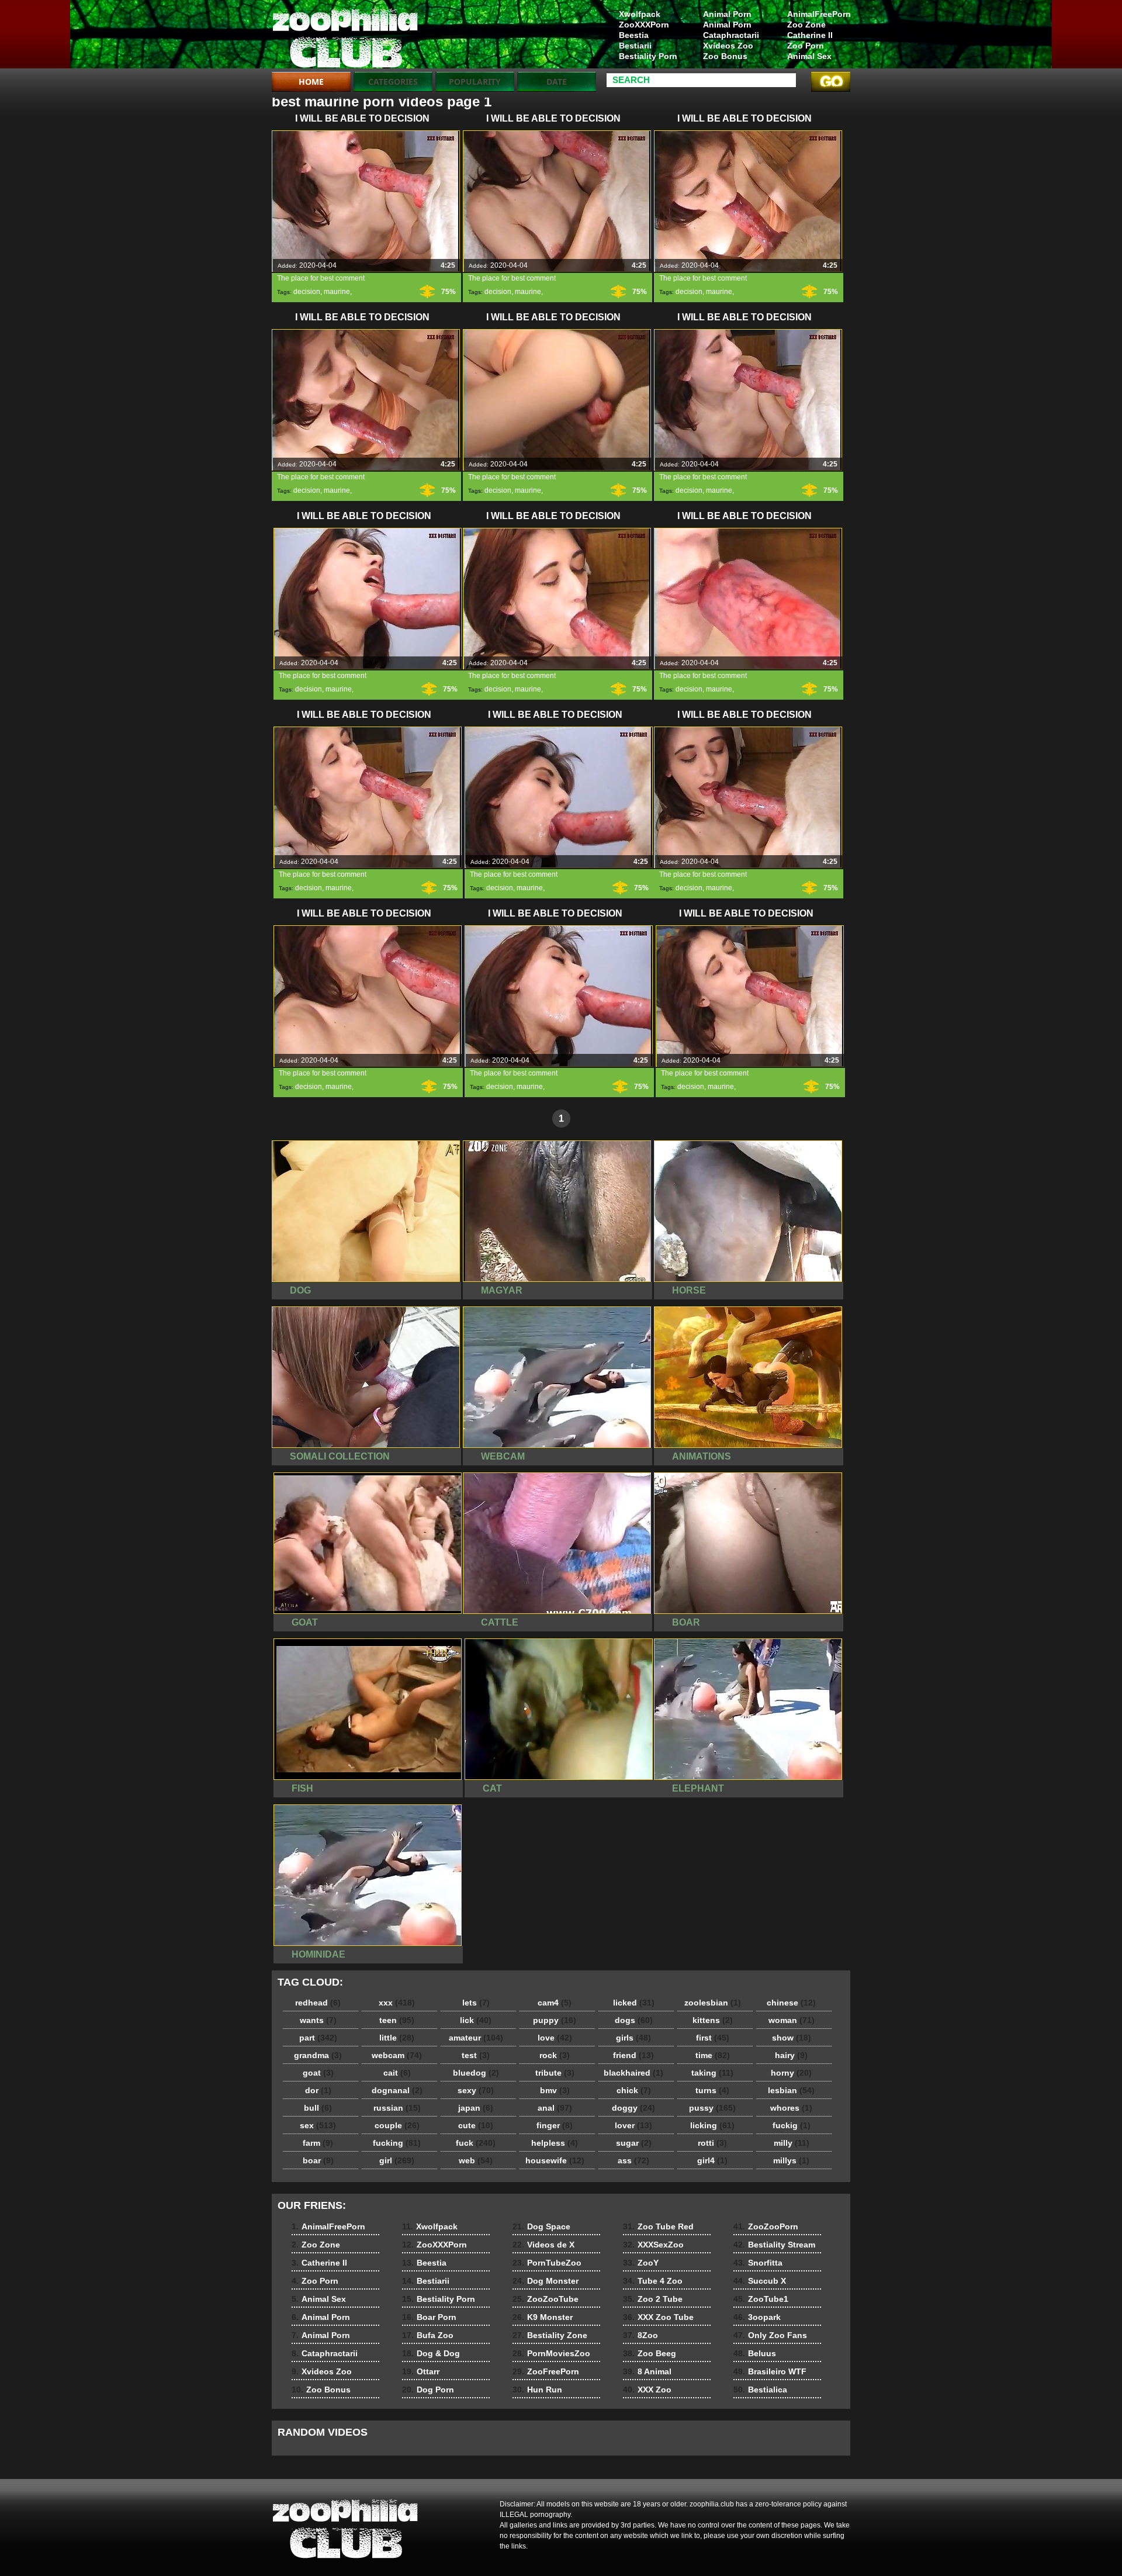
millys (791, 2160)
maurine (337, 292)
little (397, 2038)
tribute (555, 2073)
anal (555, 2108)
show (792, 2038)
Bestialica (760, 2390)
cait (397, 2073)
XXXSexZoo (653, 2245)
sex (318, 2125)
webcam (397, 2055)
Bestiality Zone (550, 2335)
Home (311, 82)
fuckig (792, 2125)
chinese (791, 2003)
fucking (397, 2143)
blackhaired (633, 2073)
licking (712, 2125)
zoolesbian (713, 2003)
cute (476, 2125)
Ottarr (421, 2371)
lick (476, 2020)
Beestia (634, 35)
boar (318, 2160)
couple (397, 2125)
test (476, 2055)
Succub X (760, 2281)
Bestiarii (635, 46)
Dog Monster (546, 2281)
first (713, 2038)
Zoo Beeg (650, 2353)
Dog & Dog (431, 2353)
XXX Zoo (647, 2390)
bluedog (476, 2073)
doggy (633, 2108)
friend (633, 2055)
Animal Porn (727, 14)
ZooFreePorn (546, 2371)
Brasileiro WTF (770, 2371)
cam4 (555, 2003)
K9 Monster (543, 2317)
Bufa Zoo (428, 2335)
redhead (318, 2003)
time (713, 2055)
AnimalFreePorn (819, 14)
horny (791, 2073)
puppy (555, 2020)
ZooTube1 (761, 2299)
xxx (397, 2003)
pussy (712, 2108)
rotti (712, 2143)
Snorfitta (758, 2263)
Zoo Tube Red (658, 2226)
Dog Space (541, 2226)
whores (791, 2108)
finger (555, 2125)
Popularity (475, 82)
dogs (634, 2020)
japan (476, 2108)
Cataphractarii (731, 35)
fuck (476, 2143)
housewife (555, 2160)
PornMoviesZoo (551, 2353)
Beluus (755, 2353)
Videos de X (543, 2245)
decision (307, 292)
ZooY (641, 2263)
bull (318, 2108)
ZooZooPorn (766, 2226)
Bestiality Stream (774, 2245)
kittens (713, 2020)
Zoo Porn (806, 46)
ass (633, 2160)
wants (318, 2020)
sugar (634, 2143)
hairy (791, 2055)
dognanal (397, 2090)
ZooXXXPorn (644, 25)
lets (476, 2003)
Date (557, 82)
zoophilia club (346, 37)
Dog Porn (428, 2390)
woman (792, 2020)
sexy (476, 2090)
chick (634, 2090)
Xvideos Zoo (728, 46)
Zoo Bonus (725, 56)
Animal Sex (809, 56)
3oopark (757, 2317)
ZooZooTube (546, 2299)
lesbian (791, 2090)
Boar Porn (429, 2317)
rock (555, 2055)
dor (318, 2090)
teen (397, 2020)
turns (712, 2090)
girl (397, 2160)
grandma (318, 2055)
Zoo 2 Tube (653, 2299)
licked (634, 2003)
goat (318, 2073)
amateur (476, 2038)
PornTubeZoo (547, 2263)
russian (397, 2108)
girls (633, 2038)
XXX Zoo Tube (658, 2317)
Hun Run (537, 2390)
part (318, 2038)
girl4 (712, 2160)
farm (318, 2143)
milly (792, 2143)
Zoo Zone (806, 25)
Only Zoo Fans (770, 2335)
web (476, 2160)
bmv (555, 2090)
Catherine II (810, 35)
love (555, 2038)
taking (712, 2073)
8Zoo (640, 2335)
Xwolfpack (640, 14)
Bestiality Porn (648, 56)
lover (633, 2125)
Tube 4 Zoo (653, 2281)
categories (393, 82)
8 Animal (647, 2371)
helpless (555, 2143)
